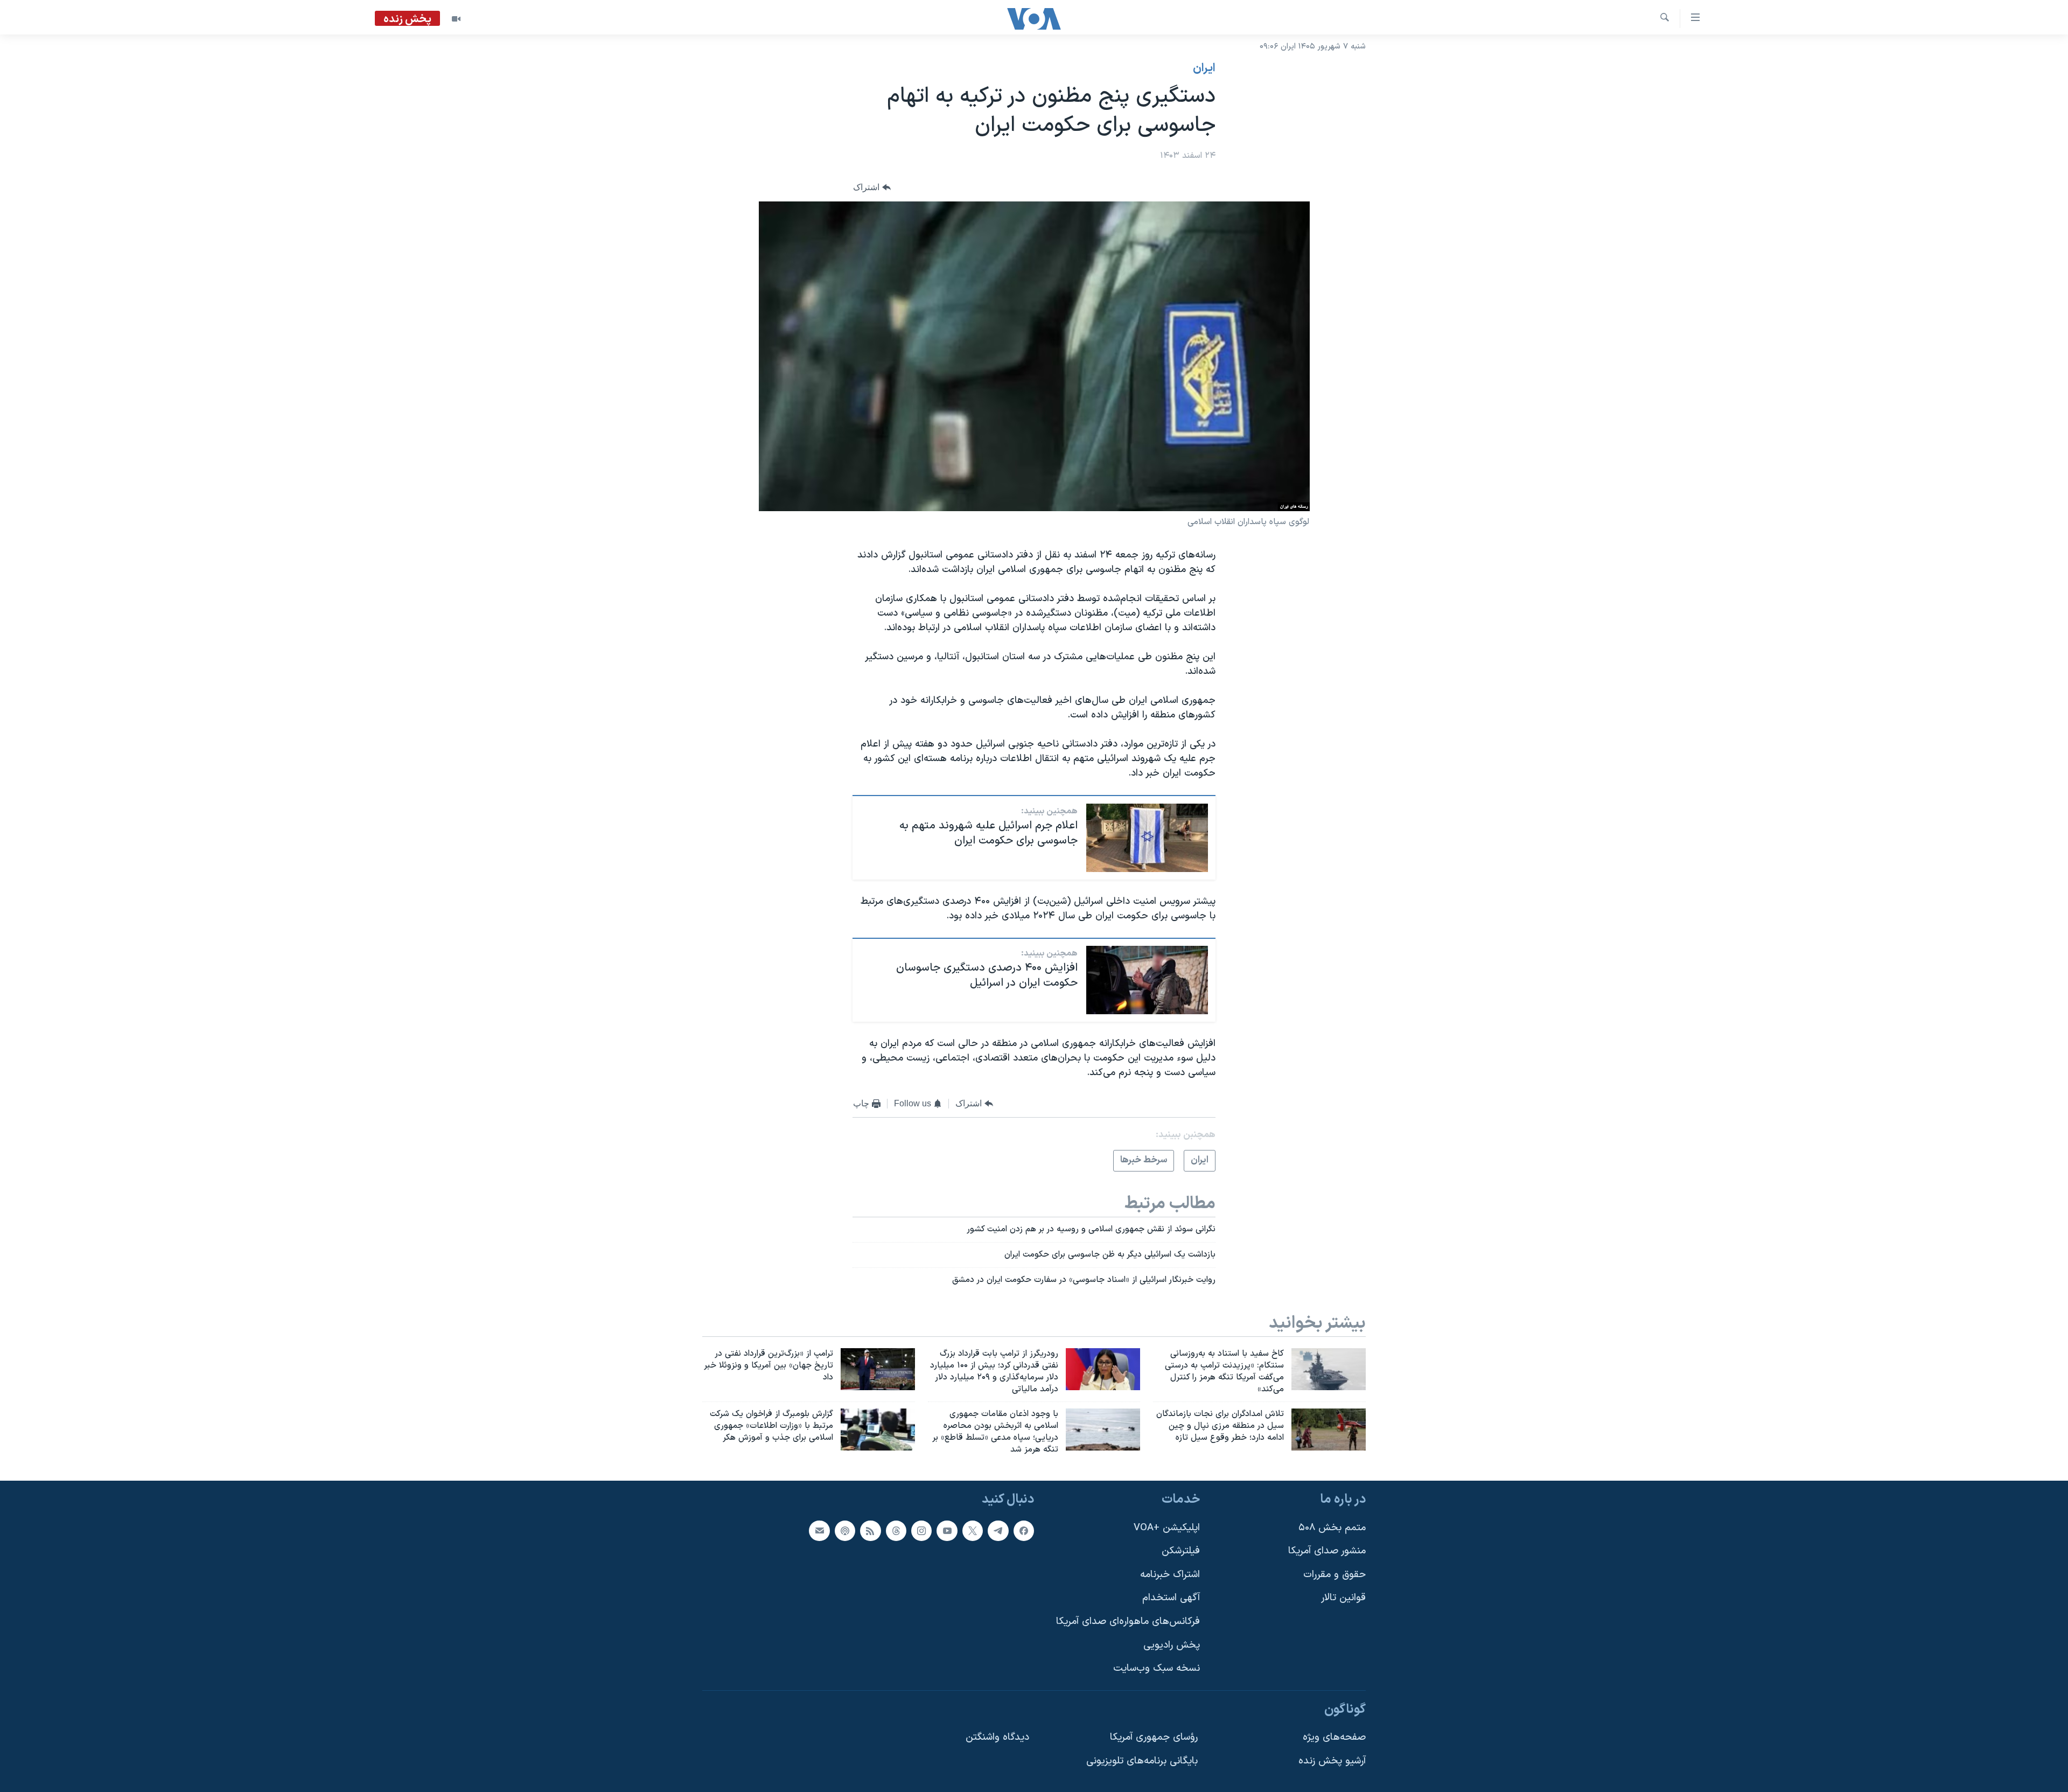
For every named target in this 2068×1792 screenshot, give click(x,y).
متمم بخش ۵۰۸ (1332, 1527)
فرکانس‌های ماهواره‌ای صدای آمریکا (1128, 1622)
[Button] (872, 188)
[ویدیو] (456, 19)
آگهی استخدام (1171, 1598)
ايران (1204, 68)
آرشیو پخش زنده (1332, 1761)
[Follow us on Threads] (896, 1530)
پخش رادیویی (1172, 1645)
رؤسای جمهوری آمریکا (1154, 1737)
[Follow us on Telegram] (998, 1530)
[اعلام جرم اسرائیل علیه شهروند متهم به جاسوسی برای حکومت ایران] (1147, 838)
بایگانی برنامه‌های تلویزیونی (1142, 1761)
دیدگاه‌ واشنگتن (997, 1737)
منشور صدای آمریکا (1327, 1551)
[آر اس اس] (870, 1530)
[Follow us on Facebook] (1024, 1530)
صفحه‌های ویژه (1334, 1737)
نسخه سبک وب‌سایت (1157, 1668)
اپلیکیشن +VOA (1167, 1527)
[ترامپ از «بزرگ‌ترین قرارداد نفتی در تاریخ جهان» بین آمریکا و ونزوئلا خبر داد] (878, 1369)
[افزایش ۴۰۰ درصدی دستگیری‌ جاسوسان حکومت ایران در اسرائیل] (1147, 980)
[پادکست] (845, 1530)
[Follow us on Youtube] (947, 1530)
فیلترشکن (1181, 1551)
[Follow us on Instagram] (921, 1530)
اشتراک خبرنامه (1170, 1575)
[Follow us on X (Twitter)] (973, 1530)
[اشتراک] (819, 1530)
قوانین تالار (1343, 1598)
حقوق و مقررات (1335, 1575)
